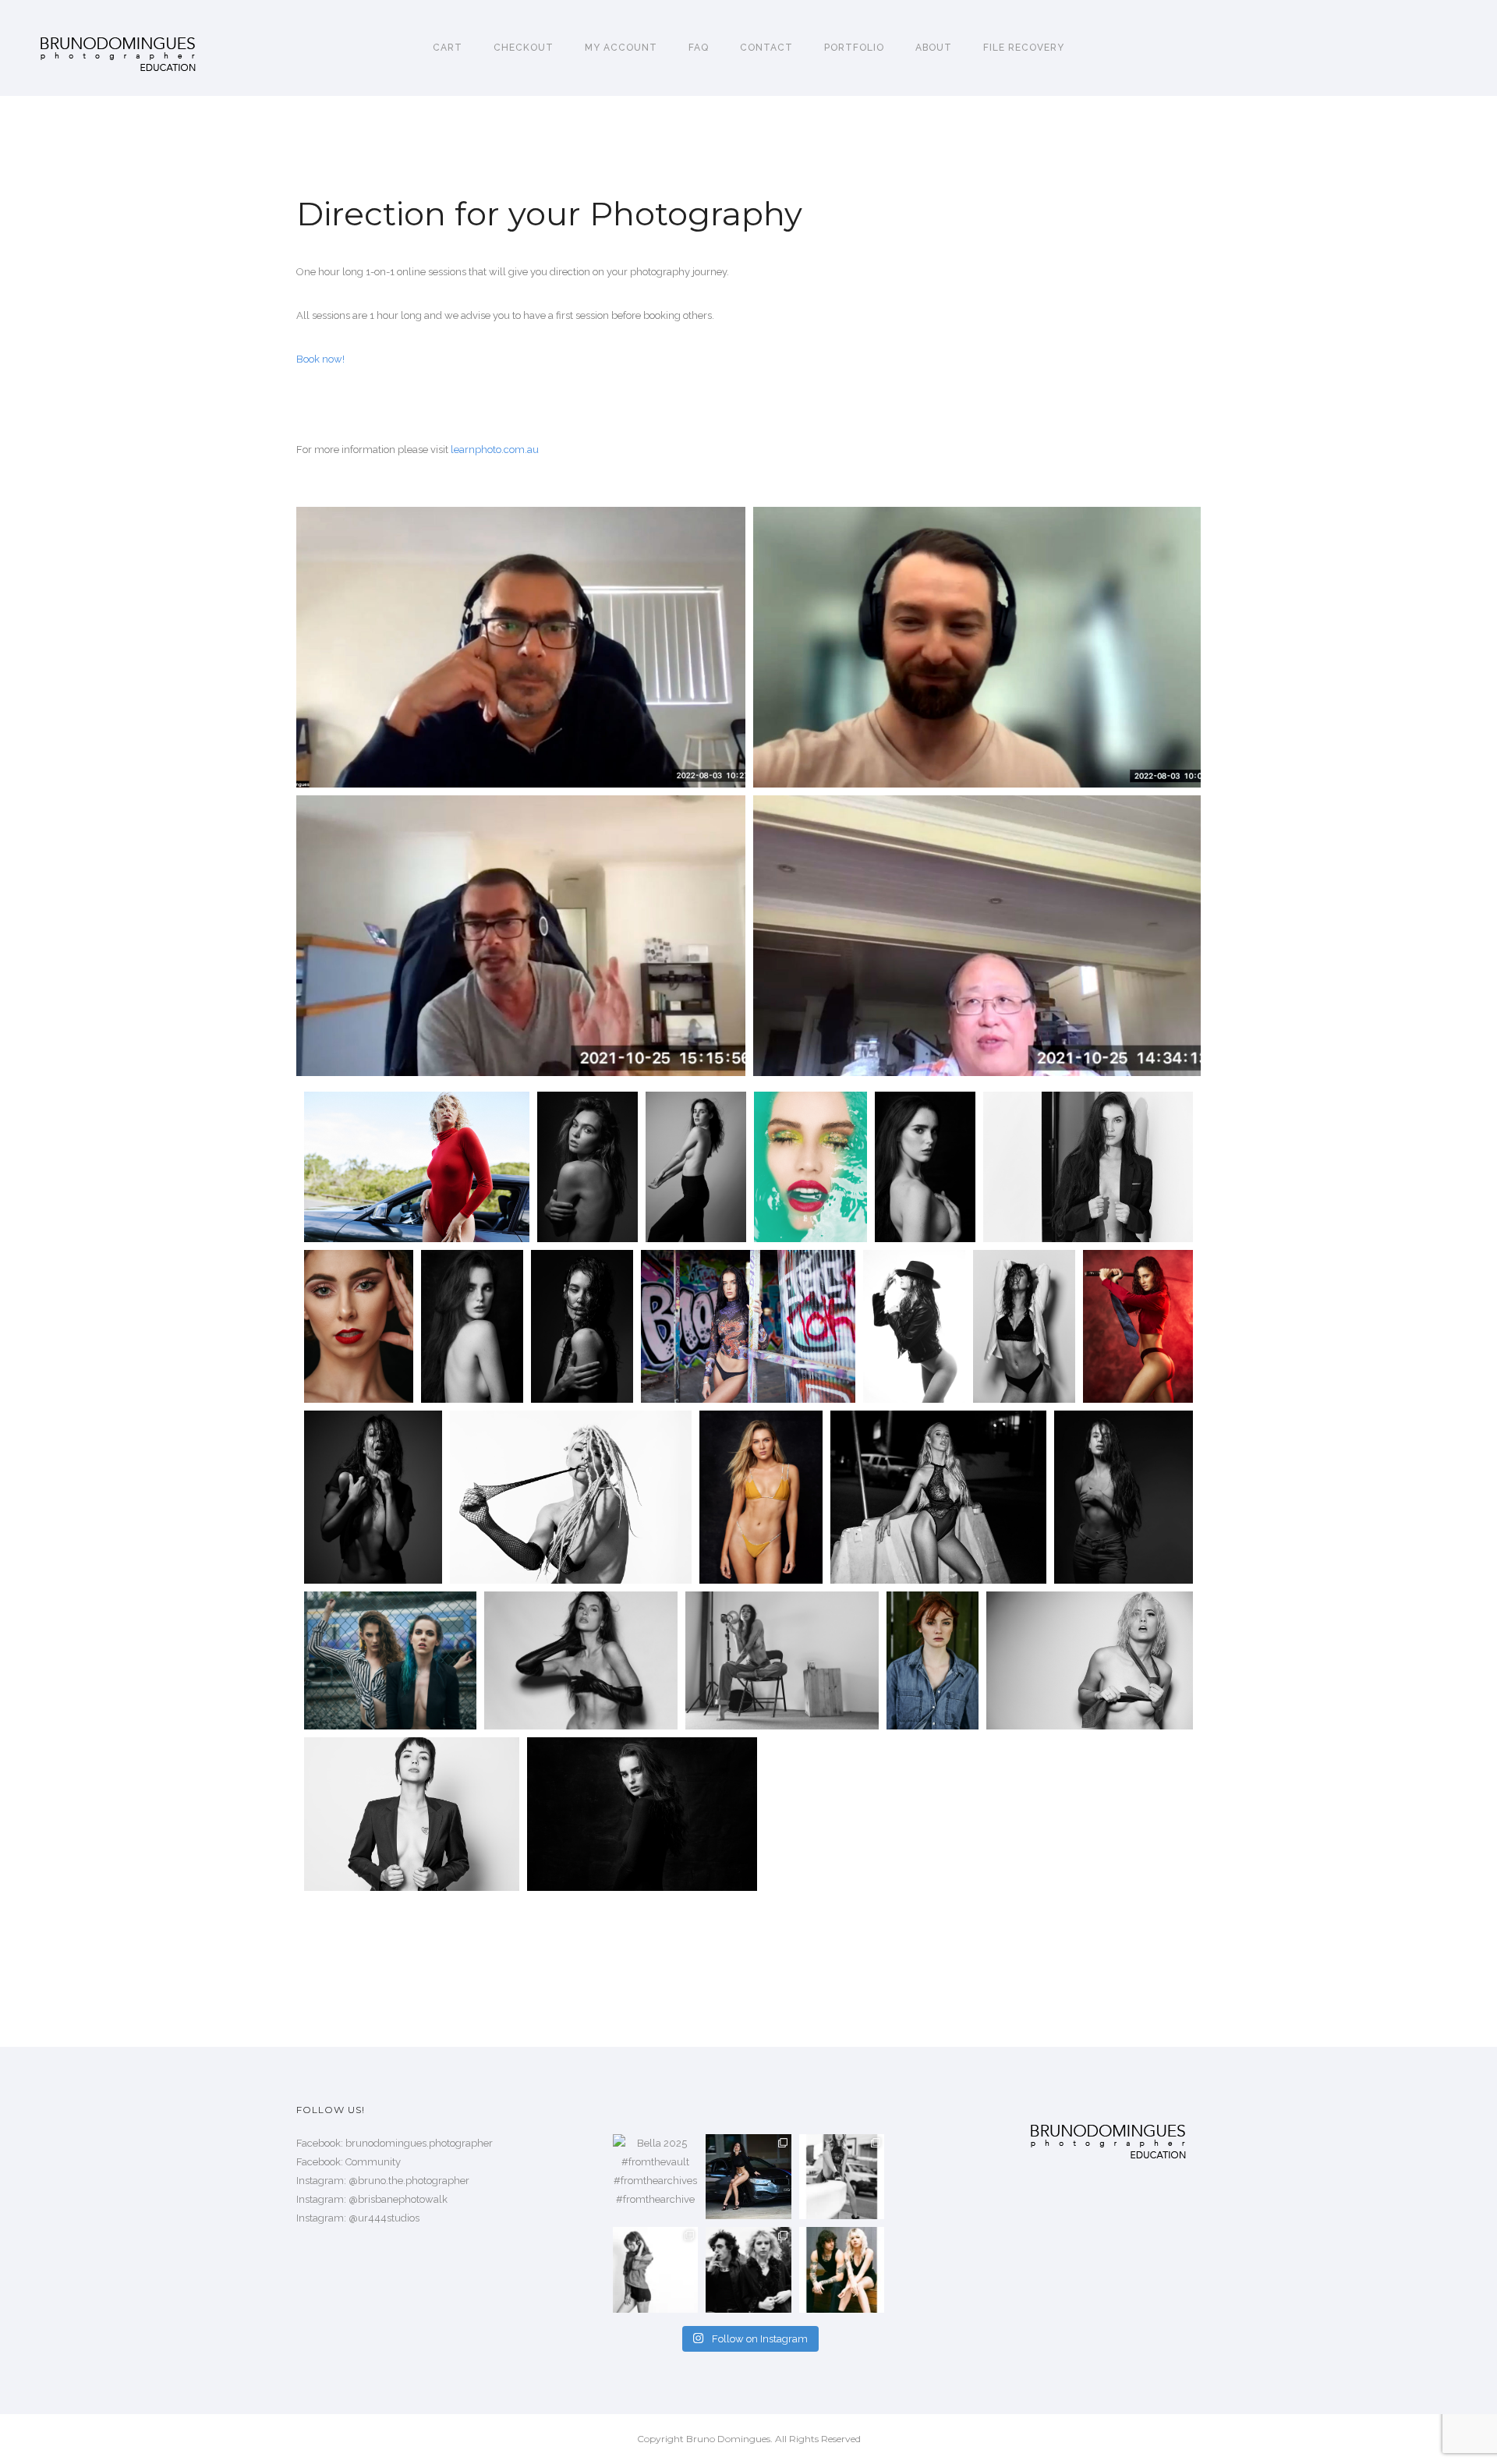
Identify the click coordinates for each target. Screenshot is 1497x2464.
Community (373, 2162)
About (934, 48)
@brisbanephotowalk (398, 2199)
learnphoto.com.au (495, 450)
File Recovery (1024, 48)
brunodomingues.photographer (419, 2143)
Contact (766, 48)
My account (621, 48)
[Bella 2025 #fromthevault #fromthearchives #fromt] (655, 2177)
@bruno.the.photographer (409, 2181)
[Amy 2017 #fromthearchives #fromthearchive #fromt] (842, 2177)
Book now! (320, 359)
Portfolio (854, 48)
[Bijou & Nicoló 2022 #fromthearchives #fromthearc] (748, 2269)
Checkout (524, 48)
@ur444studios (384, 2218)
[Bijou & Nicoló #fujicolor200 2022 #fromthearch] (842, 2269)
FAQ (699, 48)
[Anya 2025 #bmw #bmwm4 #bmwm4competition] (748, 2177)
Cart (448, 48)
